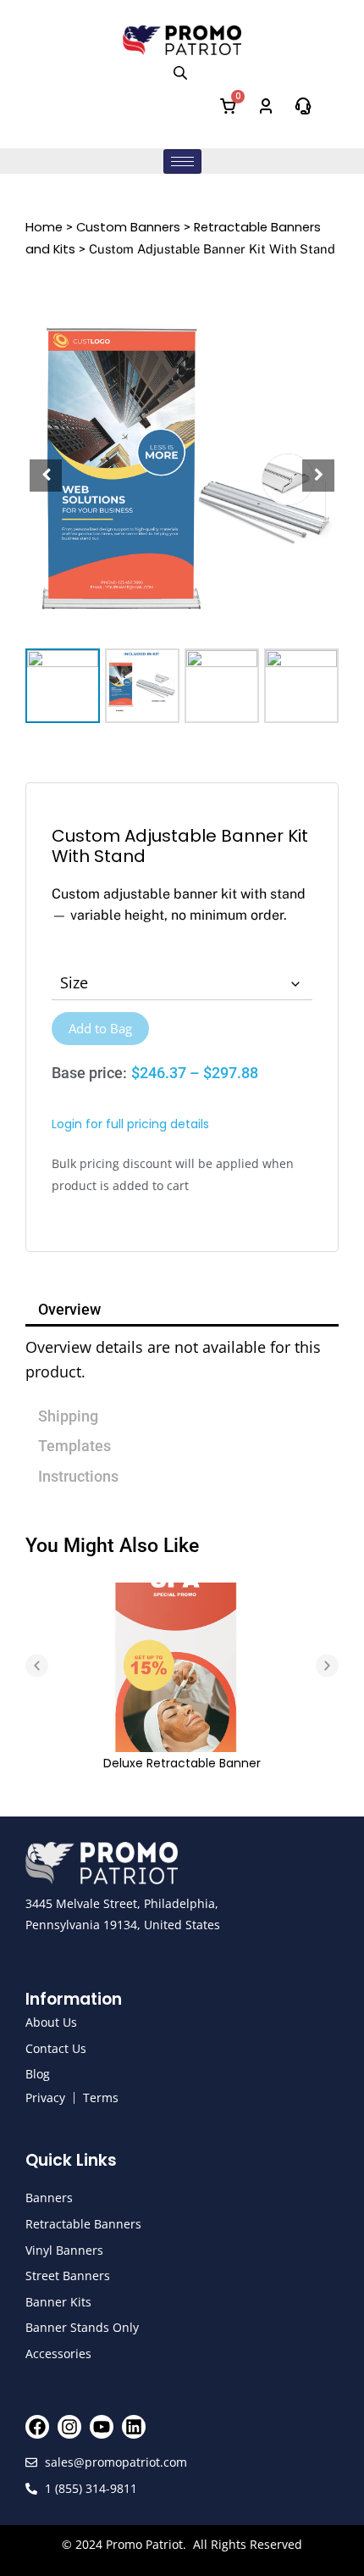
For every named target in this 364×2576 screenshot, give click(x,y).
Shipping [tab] (68, 1416)
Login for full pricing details (130, 1124)
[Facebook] (37, 2427)
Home (44, 227)
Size (74, 982)
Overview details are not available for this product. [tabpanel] (173, 1359)
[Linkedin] (134, 2427)
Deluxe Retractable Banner (182, 1763)
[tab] (182, 1397)
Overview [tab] (69, 1309)
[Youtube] (102, 2427)
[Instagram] (69, 2427)
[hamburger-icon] (182, 161)
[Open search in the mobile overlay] (182, 72)
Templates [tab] (74, 1446)
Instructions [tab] (78, 1476)
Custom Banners (128, 227)
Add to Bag (100, 1028)
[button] (318, 476)
